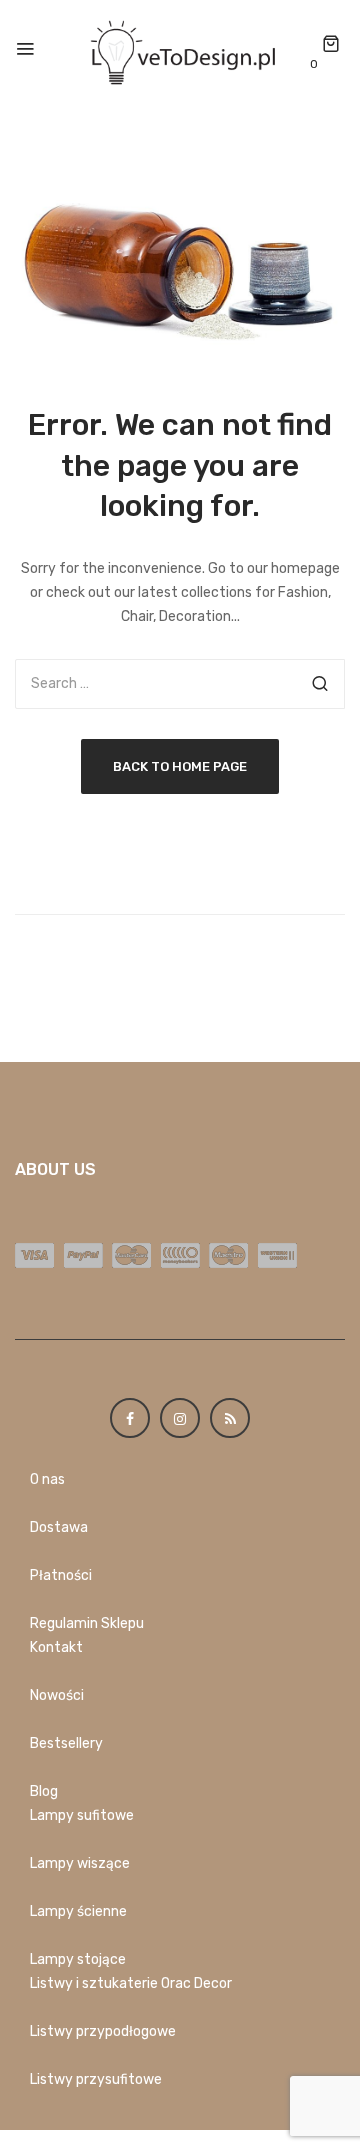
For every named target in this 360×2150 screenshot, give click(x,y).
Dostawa (59, 1527)
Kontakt (56, 1647)
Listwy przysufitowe (96, 2079)
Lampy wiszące (80, 1863)
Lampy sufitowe (82, 1815)
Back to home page (180, 766)
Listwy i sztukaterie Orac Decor (131, 1983)
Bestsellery (66, 1743)
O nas (47, 1479)
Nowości (57, 1695)
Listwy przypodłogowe (103, 2031)
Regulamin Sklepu (87, 1623)
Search (320, 684)
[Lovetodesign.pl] (180, 50)
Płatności (61, 1575)
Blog (44, 1791)
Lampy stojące (78, 1959)
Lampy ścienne (78, 1911)
